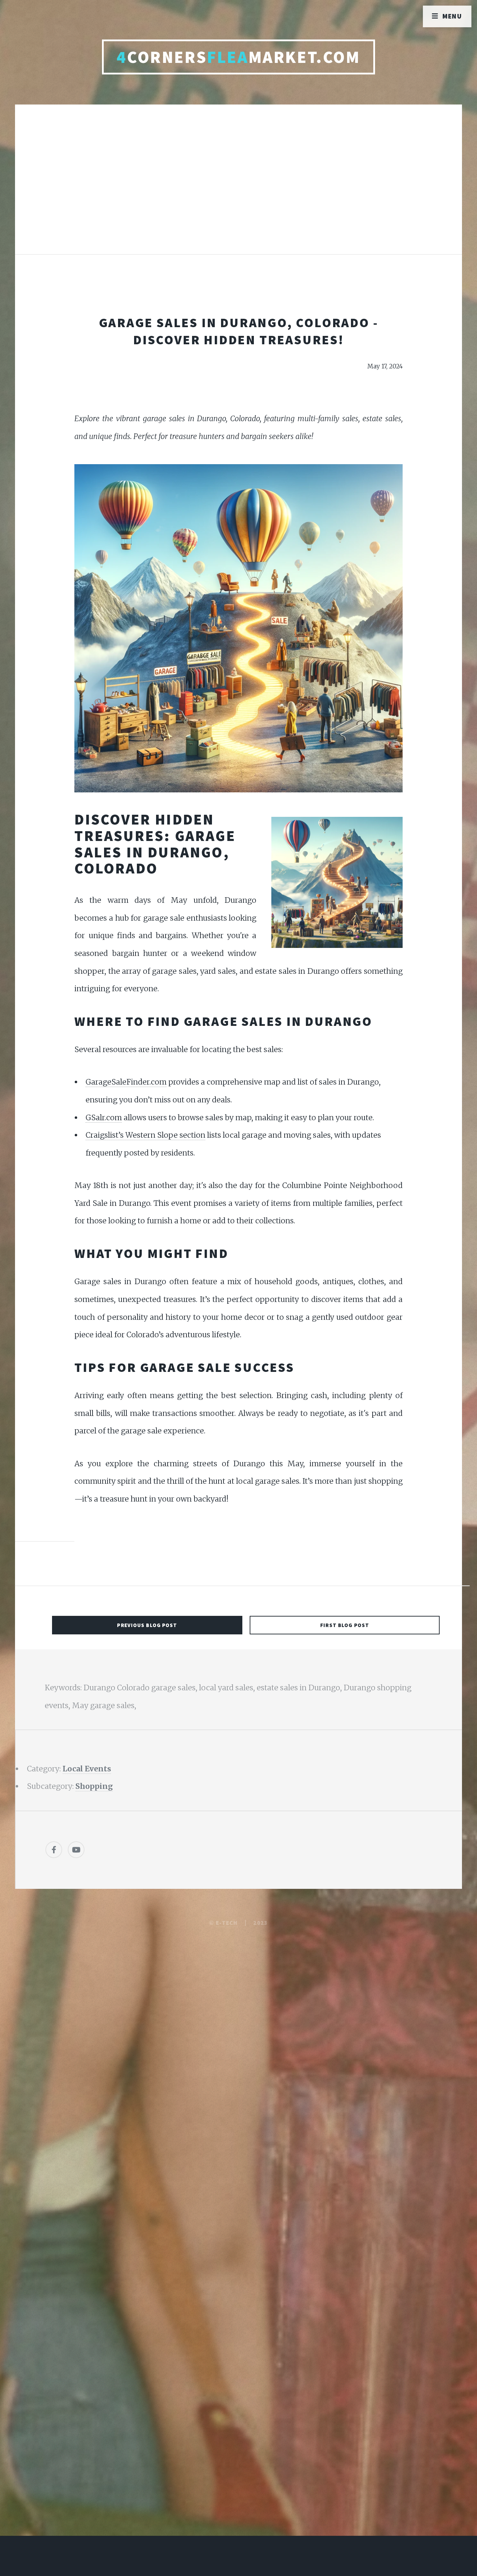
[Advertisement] (239, 187)
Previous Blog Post (147, 1625)
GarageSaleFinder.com (126, 1082)
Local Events (87, 1769)
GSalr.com (104, 1118)
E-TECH (227, 1923)
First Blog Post (345, 1625)
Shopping (94, 1786)
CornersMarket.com (238, 57)
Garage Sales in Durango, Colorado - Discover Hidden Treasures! (239, 331)
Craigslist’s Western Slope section (145, 1135)
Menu (452, 16)
